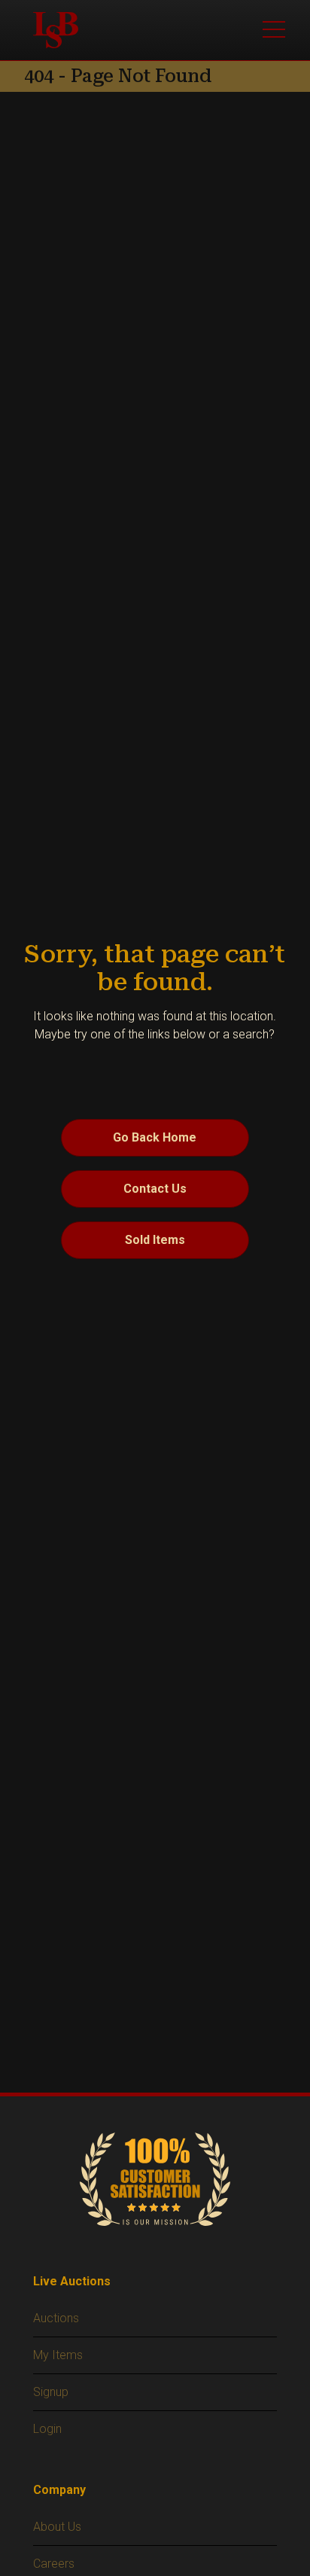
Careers (54, 2564)
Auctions (56, 2318)
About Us (57, 2527)
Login (47, 2429)
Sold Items (155, 1240)
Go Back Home (155, 1137)
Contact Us (155, 1189)
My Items (58, 2355)
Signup (51, 2392)
